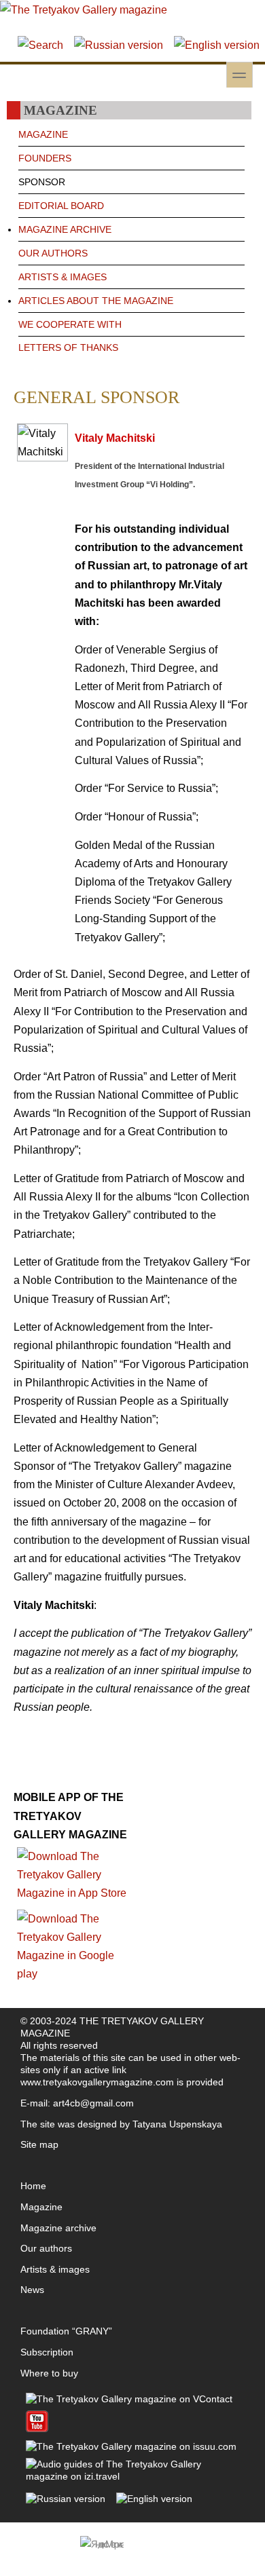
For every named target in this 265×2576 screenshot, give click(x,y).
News (32, 2290)
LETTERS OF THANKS (68, 347)
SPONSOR (42, 182)
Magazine (41, 2207)
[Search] (40, 45)
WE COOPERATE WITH (70, 324)
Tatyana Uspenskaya (177, 2124)
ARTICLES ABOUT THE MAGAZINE (96, 301)
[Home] (84, 10)
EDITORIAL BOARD (61, 206)
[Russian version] (119, 45)
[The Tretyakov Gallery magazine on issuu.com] (131, 2446)
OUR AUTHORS (53, 253)
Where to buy (49, 2373)
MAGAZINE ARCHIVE (65, 229)
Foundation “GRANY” (66, 2331)
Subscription (47, 2352)
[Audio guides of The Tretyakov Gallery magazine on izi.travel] (132, 2476)
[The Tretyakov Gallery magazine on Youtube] (37, 2429)
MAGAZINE (43, 134)
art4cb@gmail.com (93, 2103)
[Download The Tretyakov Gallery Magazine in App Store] (73, 1893)
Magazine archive (58, 2228)
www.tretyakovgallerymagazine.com (97, 2082)
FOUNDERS (45, 158)
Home (33, 2186)
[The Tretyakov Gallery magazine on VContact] (129, 2399)
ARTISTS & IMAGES (63, 277)
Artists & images (55, 2269)
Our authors (46, 2248)
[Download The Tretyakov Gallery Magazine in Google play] (73, 1974)
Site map (39, 2144)
